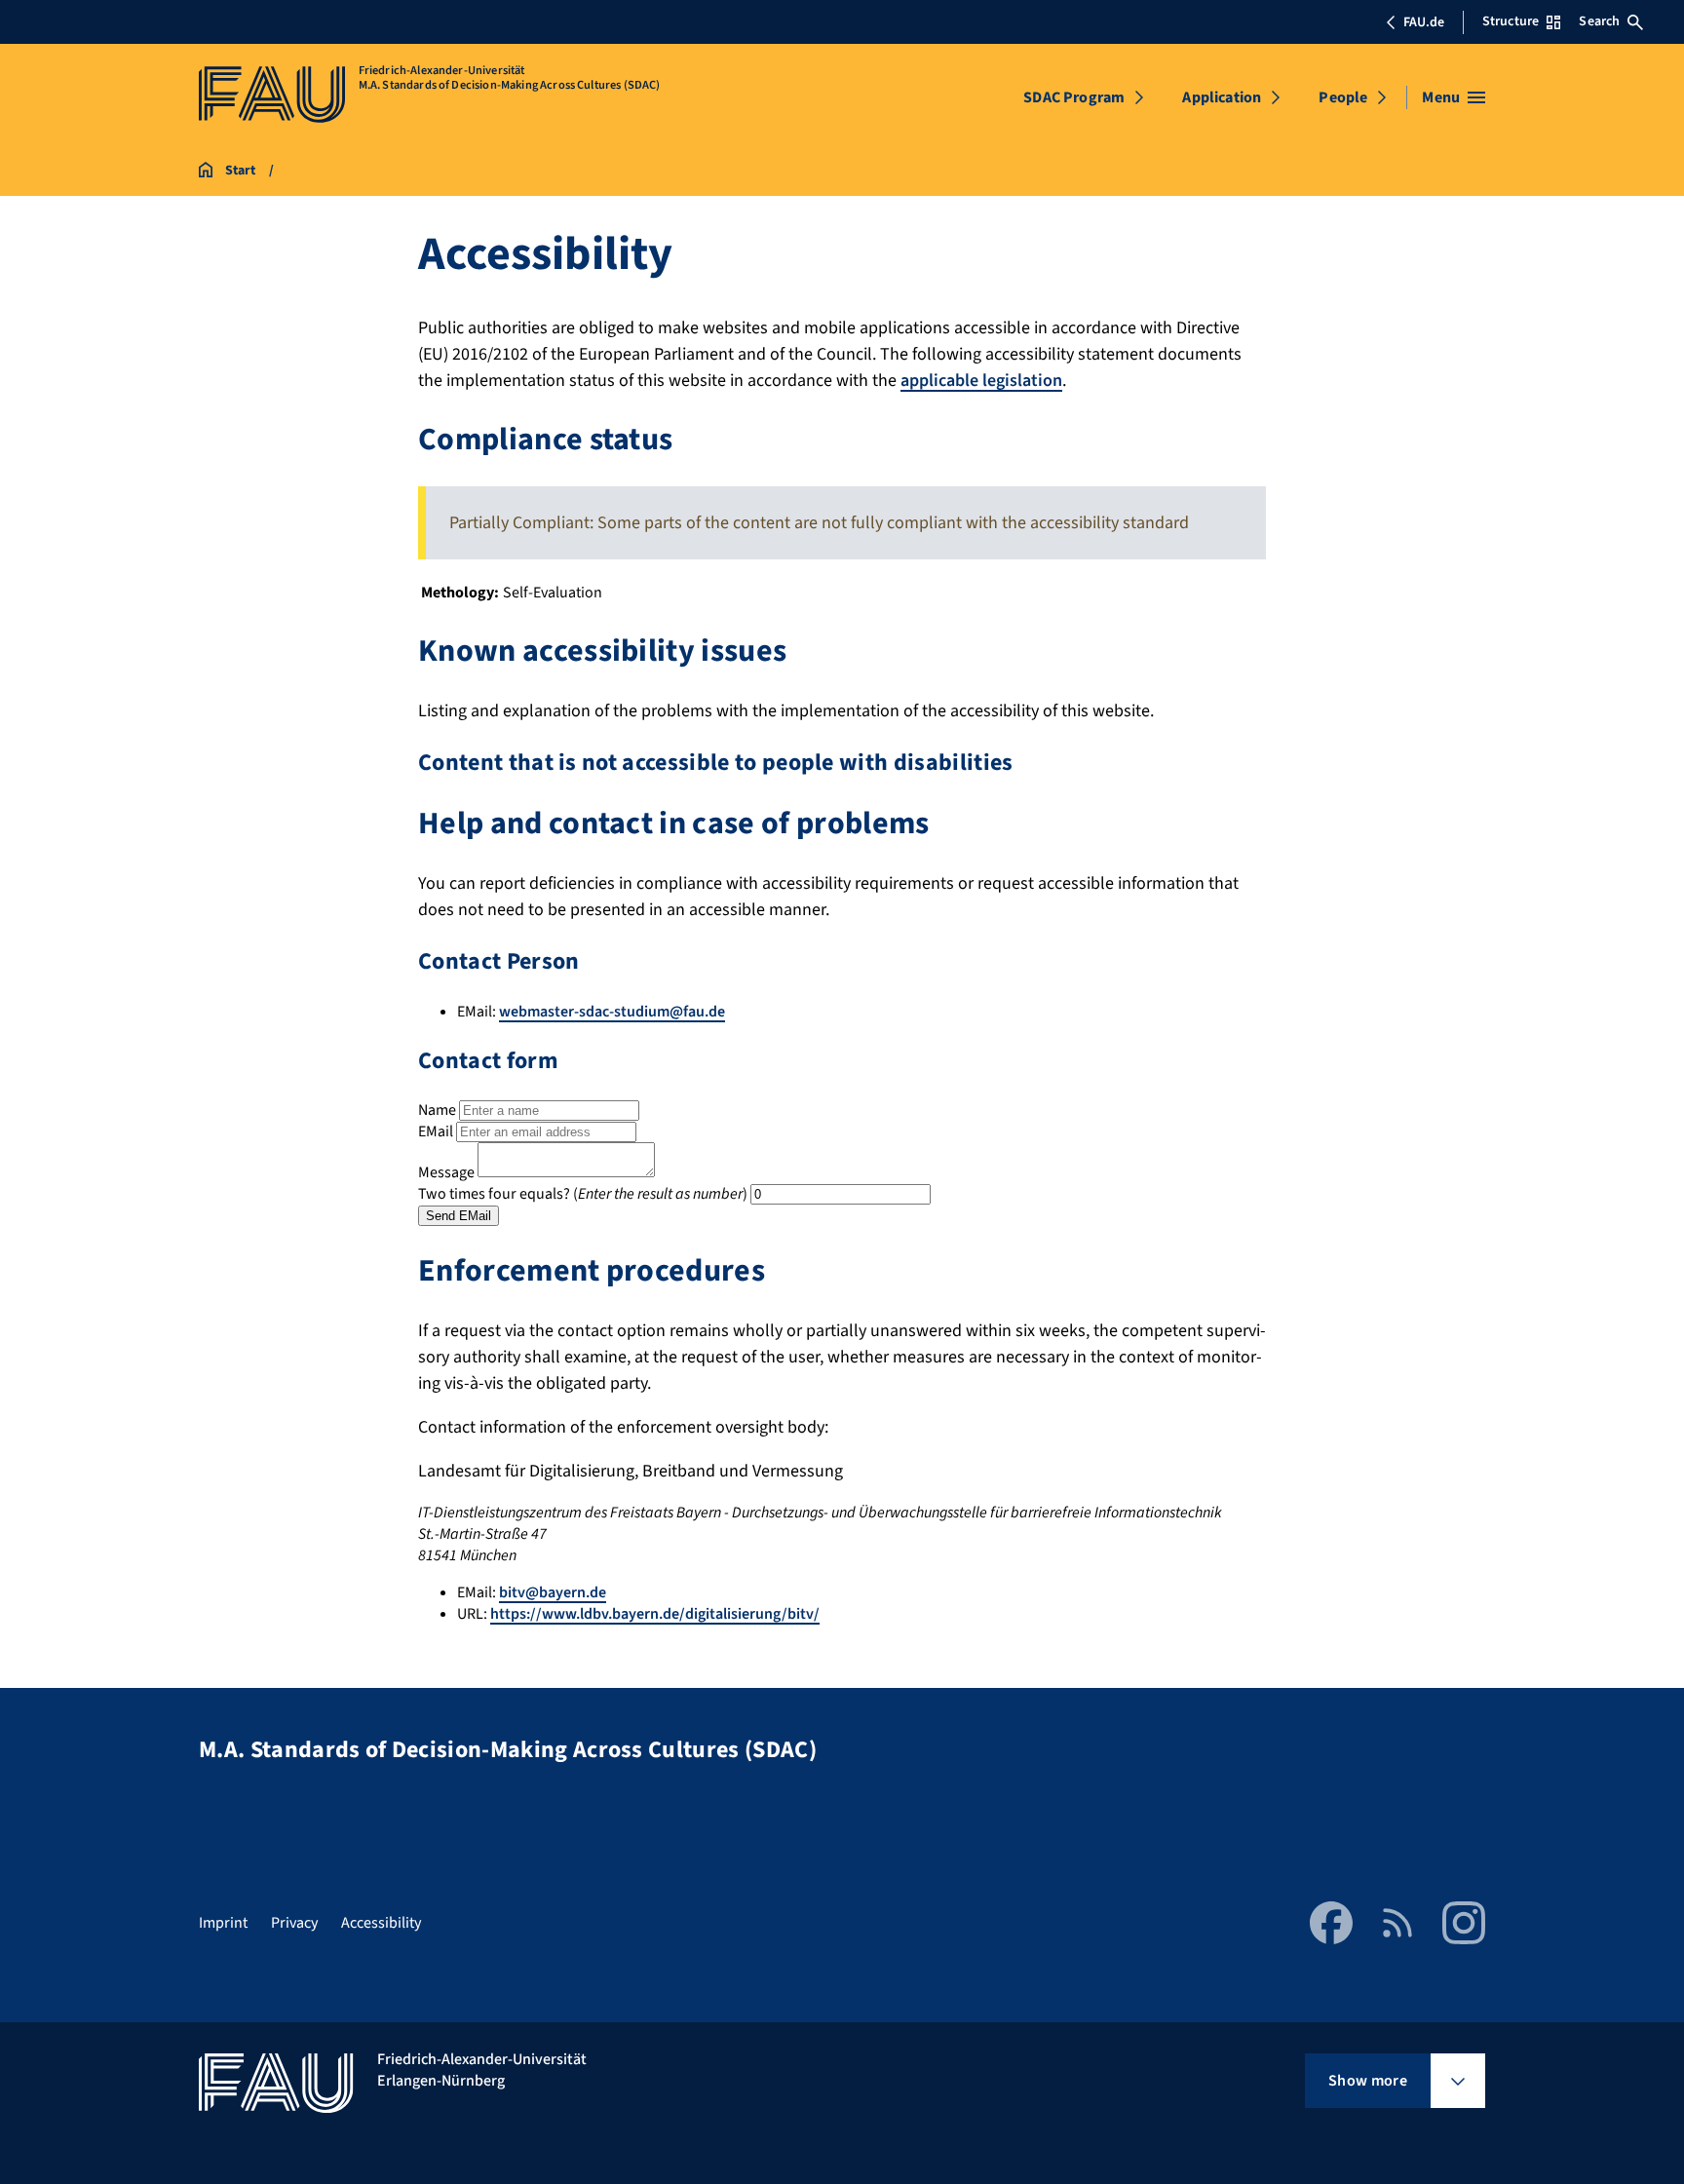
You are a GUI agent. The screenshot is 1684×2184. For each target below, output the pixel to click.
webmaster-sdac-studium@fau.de (612, 1012)
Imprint (223, 1923)
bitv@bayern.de (553, 1592)
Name (437, 1110)
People (1343, 97)
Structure (1511, 21)
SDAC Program (1074, 97)
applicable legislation (981, 381)
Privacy (294, 1923)
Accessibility (381, 1923)
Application (1222, 97)
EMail (436, 1131)
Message (446, 1172)
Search (1599, 21)
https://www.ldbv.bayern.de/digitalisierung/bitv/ (655, 1614)
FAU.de (1424, 22)
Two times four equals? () (583, 1194)
